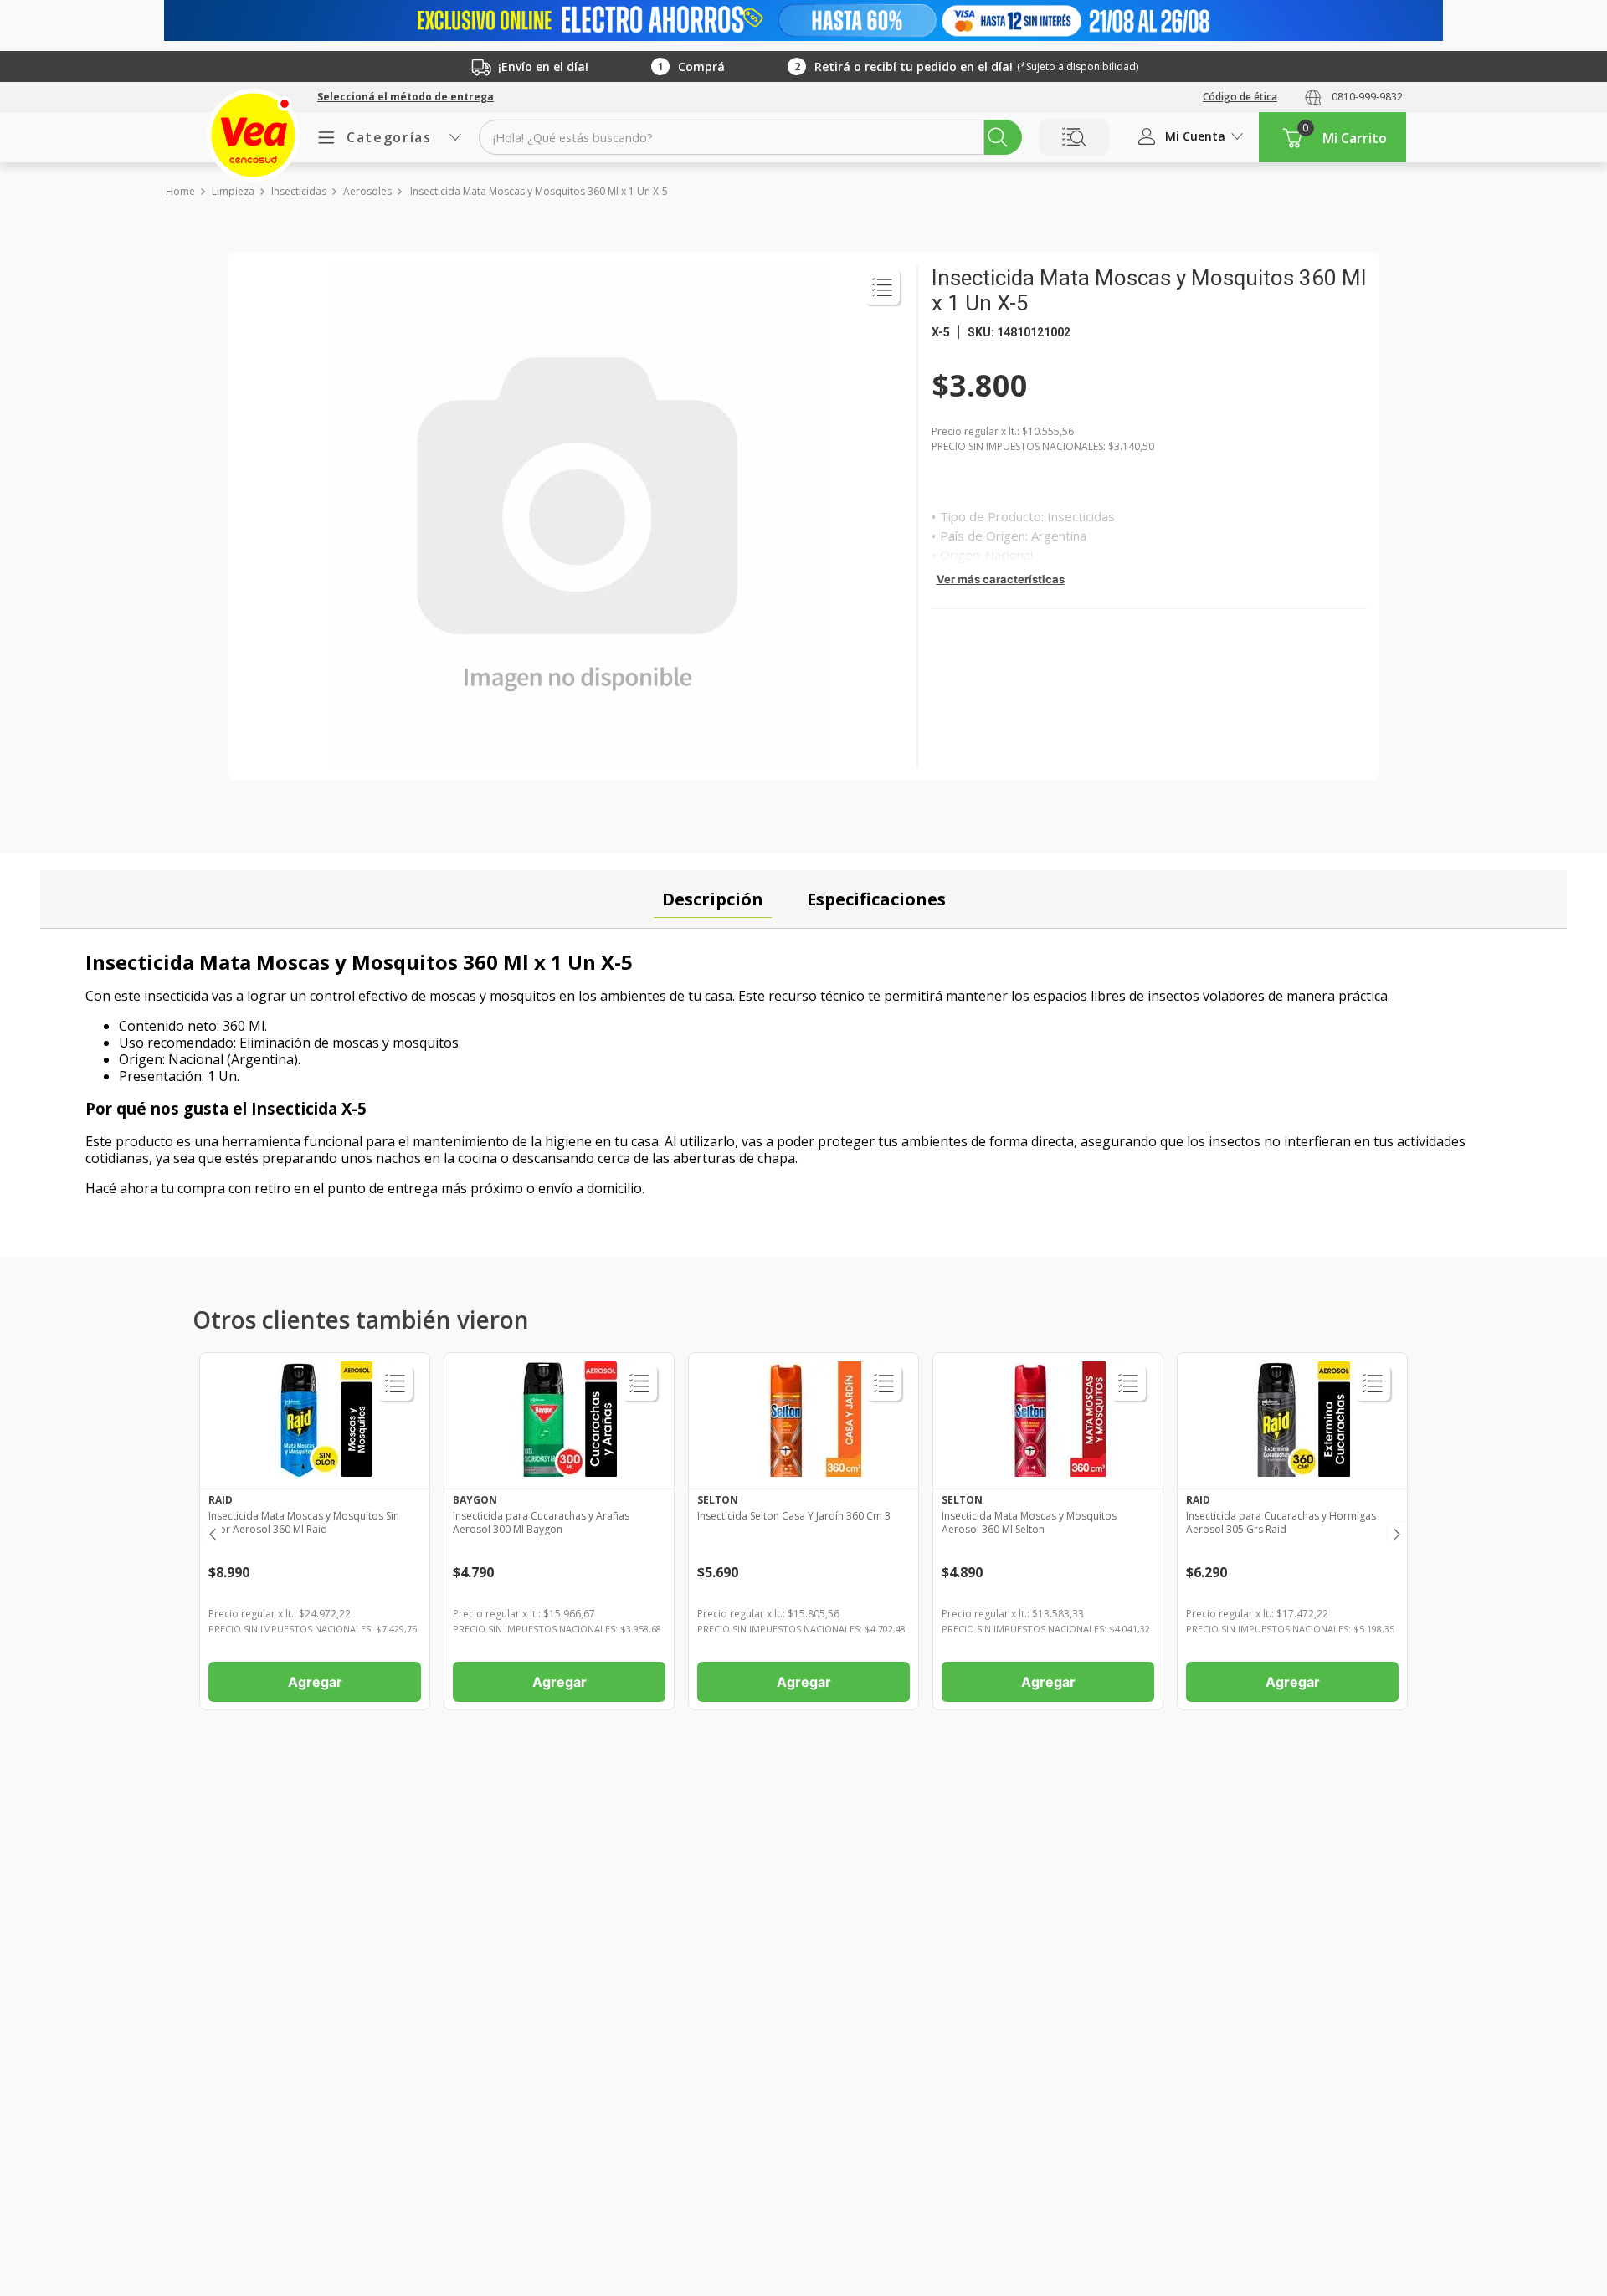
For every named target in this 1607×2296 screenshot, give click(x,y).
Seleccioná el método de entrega (406, 97)
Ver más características (1001, 579)
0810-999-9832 (1367, 97)
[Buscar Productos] (998, 137)
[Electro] (803, 20)
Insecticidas (299, 192)
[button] (406, 97)
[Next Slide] (1396, 1532)
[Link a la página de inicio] (180, 192)
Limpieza (233, 192)
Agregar (315, 1682)
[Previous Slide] (211, 1532)
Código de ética (1240, 97)
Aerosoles (367, 192)
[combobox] (750, 137)
